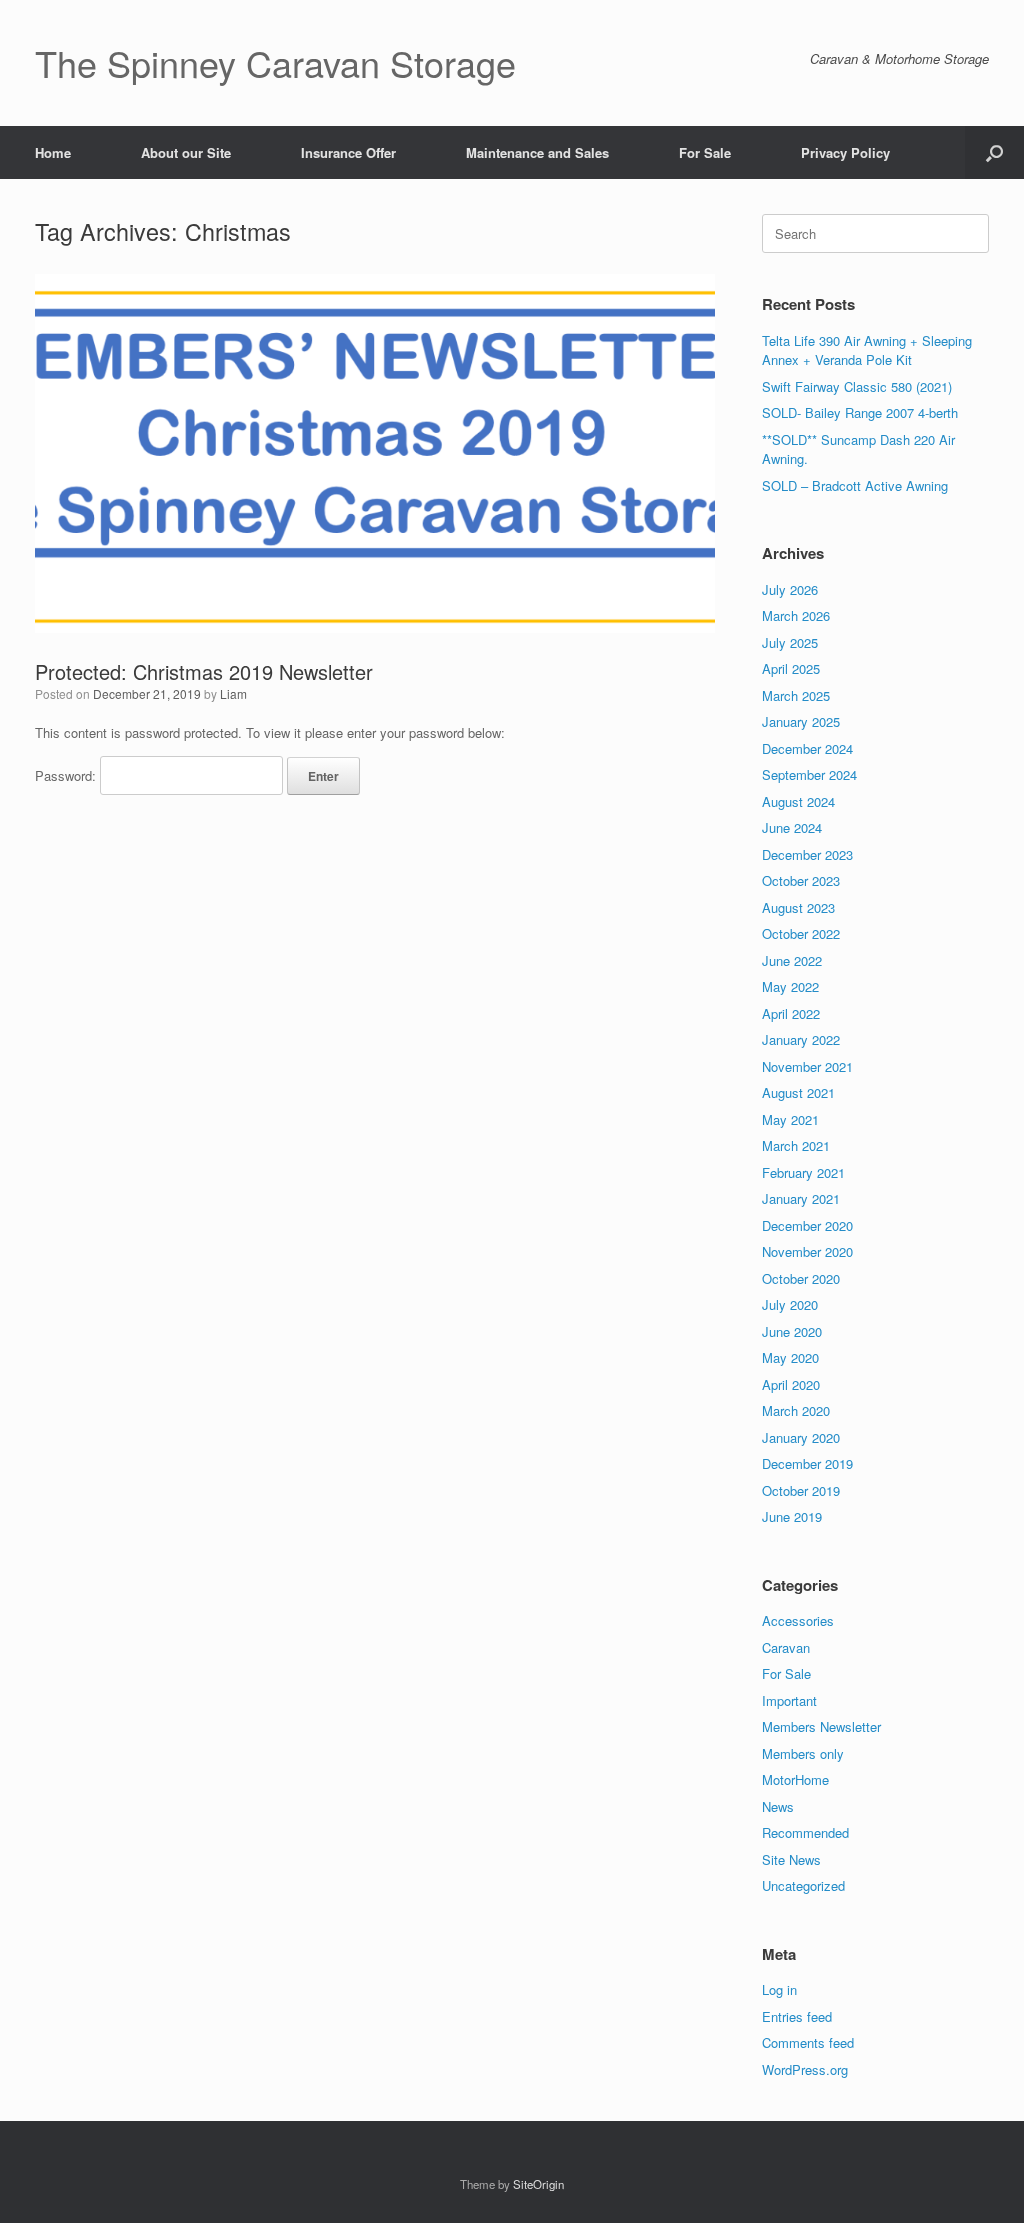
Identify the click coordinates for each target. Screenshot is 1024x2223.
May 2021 (790, 1119)
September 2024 (809, 774)
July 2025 (790, 642)
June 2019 (792, 1516)
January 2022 (801, 1039)
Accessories (798, 1620)
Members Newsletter (821, 1726)
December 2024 (807, 748)
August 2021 (798, 1092)
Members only (803, 1753)
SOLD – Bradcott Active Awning (855, 485)
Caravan (786, 1647)
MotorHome (795, 1779)
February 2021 (803, 1172)
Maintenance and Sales (537, 152)
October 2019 (801, 1490)
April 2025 (791, 668)
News (778, 1806)
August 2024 (798, 801)
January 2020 (801, 1437)
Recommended (805, 1832)
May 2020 (790, 1357)
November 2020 (807, 1251)
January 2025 (801, 721)
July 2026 (790, 589)
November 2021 (807, 1066)
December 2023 (807, 854)
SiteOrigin (538, 2184)
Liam (233, 693)
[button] (994, 152)
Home (53, 152)
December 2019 (807, 1463)
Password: (67, 775)
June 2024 (792, 827)
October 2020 (801, 1278)
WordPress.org (805, 2069)
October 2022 (801, 933)
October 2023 (801, 880)
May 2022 (790, 986)
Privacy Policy (845, 152)
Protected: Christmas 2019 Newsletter (204, 671)
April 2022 (791, 1013)
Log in (779, 1989)
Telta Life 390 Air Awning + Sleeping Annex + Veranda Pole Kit (867, 350)
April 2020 (791, 1384)
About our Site (186, 152)
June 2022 (792, 960)
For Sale (705, 152)
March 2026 (796, 615)
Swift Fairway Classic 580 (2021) (857, 386)
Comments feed (808, 2042)
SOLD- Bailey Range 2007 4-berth (860, 412)
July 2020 (790, 1304)
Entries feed (797, 2016)
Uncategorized (803, 1885)
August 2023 (798, 907)
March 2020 (796, 1410)
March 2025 (796, 695)
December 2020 (807, 1225)
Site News (791, 1859)
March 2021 (796, 1145)
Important (789, 1700)
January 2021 (801, 1198)
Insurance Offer (348, 152)
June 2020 (792, 1331)
